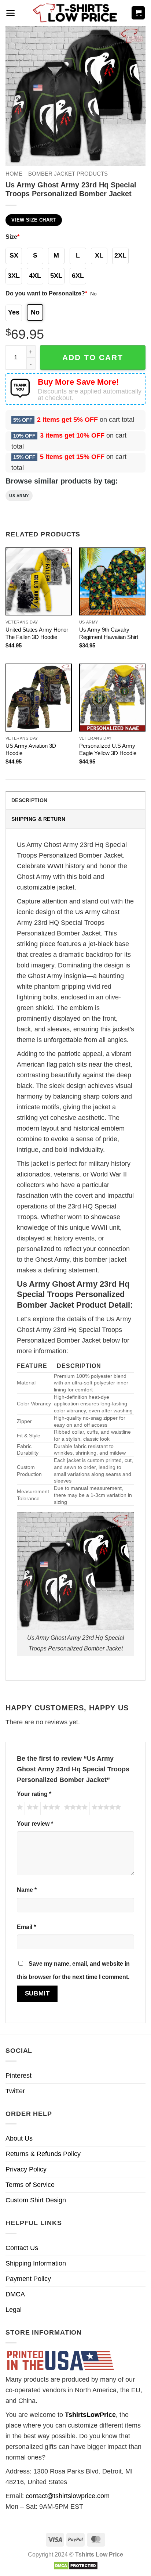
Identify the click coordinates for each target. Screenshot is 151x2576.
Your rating (34, 1794)
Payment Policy (28, 2279)
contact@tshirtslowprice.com (68, 2496)
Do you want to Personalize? (46, 293)
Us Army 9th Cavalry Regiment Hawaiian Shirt (109, 633)
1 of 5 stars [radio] (19, 1808)
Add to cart (93, 357)
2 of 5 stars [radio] (32, 1808)
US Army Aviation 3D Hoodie (31, 749)
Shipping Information (36, 2263)
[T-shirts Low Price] (75, 13)
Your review (35, 1824)
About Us (19, 2138)
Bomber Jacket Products (68, 174)
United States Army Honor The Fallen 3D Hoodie (37, 633)
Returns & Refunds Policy (43, 2154)
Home (14, 174)
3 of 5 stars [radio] (50, 1808)
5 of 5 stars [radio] (105, 1808)
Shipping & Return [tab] (38, 819)
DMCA (15, 2294)
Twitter (15, 2091)
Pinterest (19, 2076)
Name (27, 1890)
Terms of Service (30, 2185)
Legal (14, 2310)
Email (26, 1927)
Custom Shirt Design (36, 2200)
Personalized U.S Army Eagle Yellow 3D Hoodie (108, 749)
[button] (10, 13)
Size (12, 237)
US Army (19, 496)
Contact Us (22, 2248)
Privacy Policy (26, 2169)
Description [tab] (29, 800)
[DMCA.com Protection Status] (76, 2565)
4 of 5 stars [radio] (75, 1808)
